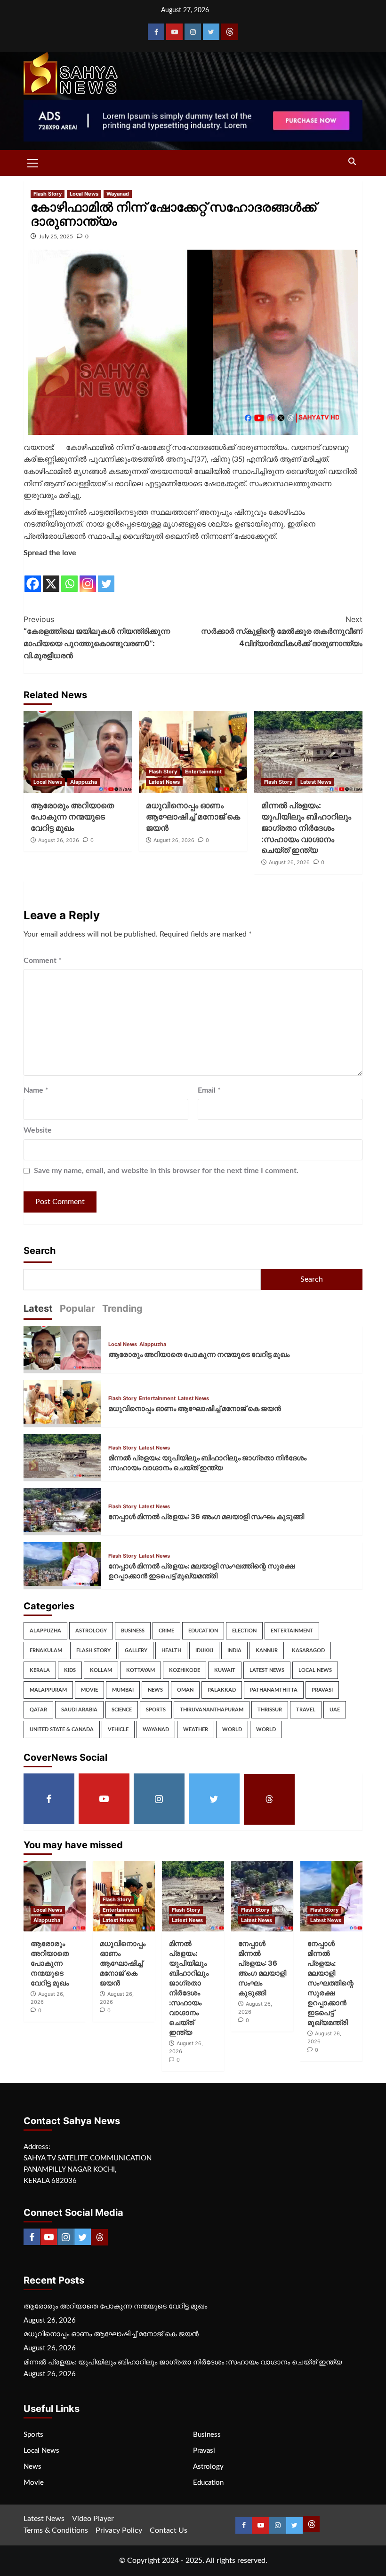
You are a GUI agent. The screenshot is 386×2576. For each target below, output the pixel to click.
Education (203, 1631)
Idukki (204, 1650)
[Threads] (229, 32)
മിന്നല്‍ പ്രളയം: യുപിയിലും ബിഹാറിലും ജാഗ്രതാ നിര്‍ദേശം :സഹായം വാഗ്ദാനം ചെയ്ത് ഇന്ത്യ (306, 828)
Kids (70, 1670)
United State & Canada (62, 1729)
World (232, 1729)
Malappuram (48, 1690)
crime (166, 1631)
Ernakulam (46, 1650)
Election (244, 1631)
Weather (196, 1729)
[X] (51, 576)
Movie (89, 1690)
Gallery (136, 1650)
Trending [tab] (122, 1308)
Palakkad (222, 1690)
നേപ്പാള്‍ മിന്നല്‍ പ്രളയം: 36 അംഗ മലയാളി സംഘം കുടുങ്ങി (206, 1516)
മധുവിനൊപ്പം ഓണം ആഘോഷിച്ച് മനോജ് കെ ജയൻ (193, 817)
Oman (185, 1690)
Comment (43, 961)
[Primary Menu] (33, 162)
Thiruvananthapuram (212, 1710)
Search (40, 1251)
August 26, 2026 (59, 840)
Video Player (93, 2519)
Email (209, 1090)
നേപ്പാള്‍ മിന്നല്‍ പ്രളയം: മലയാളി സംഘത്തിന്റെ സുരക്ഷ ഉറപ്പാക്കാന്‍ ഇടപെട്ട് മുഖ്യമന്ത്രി (330, 1983)
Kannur (267, 1650)
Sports (156, 1710)
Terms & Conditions (56, 2530)
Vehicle (118, 1729)
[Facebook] (156, 32)
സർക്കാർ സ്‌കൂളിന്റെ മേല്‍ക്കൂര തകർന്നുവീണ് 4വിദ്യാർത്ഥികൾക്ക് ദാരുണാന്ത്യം (282, 631)
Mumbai (123, 1690)
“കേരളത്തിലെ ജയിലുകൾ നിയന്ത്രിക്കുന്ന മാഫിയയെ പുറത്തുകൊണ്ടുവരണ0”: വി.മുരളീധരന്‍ (97, 637)
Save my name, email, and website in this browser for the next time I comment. (166, 1171)
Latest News (164, 782)
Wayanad (118, 194)
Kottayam (141, 1670)
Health (171, 1650)
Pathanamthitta (274, 1690)
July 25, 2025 (56, 236)
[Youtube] (174, 32)
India (234, 1650)
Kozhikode (185, 1670)
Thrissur (270, 1710)
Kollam (101, 1670)
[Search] (352, 162)
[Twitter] (211, 32)
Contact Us (169, 2530)
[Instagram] (193, 32)
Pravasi (322, 1690)
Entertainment (203, 772)
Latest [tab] (38, 1308)
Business (133, 1631)
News (155, 1690)
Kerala (40, 1670)
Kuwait (225, 1670)
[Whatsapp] (69, 576)
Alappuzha (84, 782)
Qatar (38, 1710)
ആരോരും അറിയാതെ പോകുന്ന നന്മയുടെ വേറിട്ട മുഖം (72, 817)
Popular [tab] (77, 1308)
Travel (306, 1710)
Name (36, 1090)
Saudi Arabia (79, 1710)
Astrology (91, 1631)
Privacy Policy (119, 2530)
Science (122, 1710)
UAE (335, 1710)
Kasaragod (308, 1650)
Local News (84, 194)
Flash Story (48, 194)
